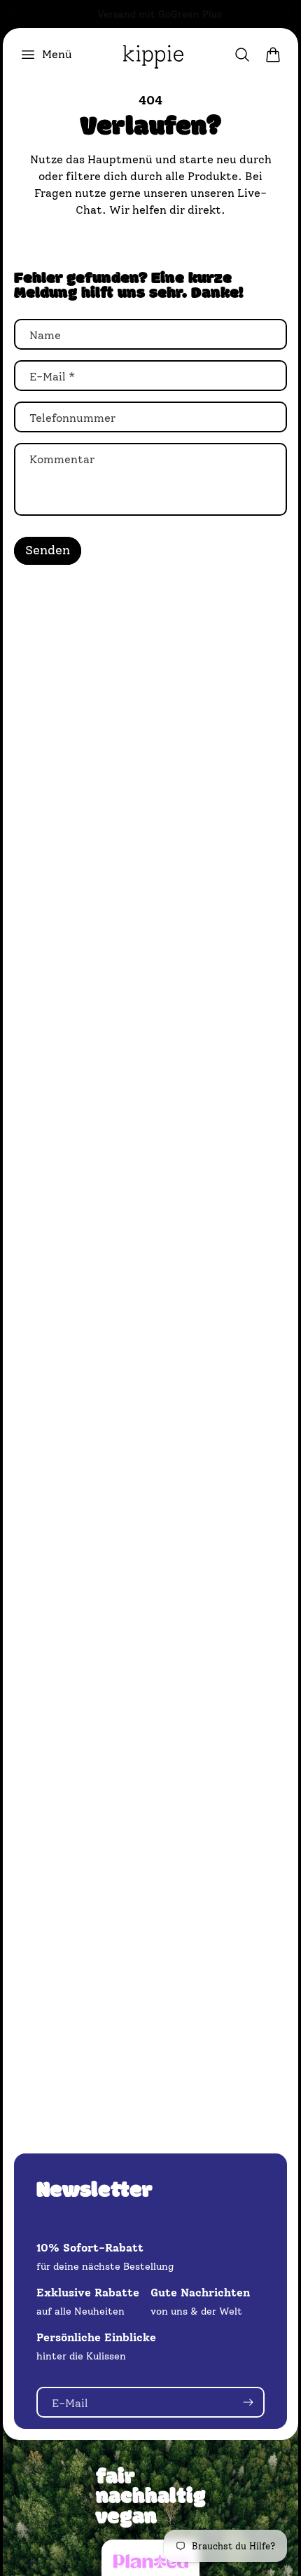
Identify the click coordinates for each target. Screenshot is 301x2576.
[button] (46, 55)
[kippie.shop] (153, 55)
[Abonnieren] (248, 2402)
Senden (48, 550)
